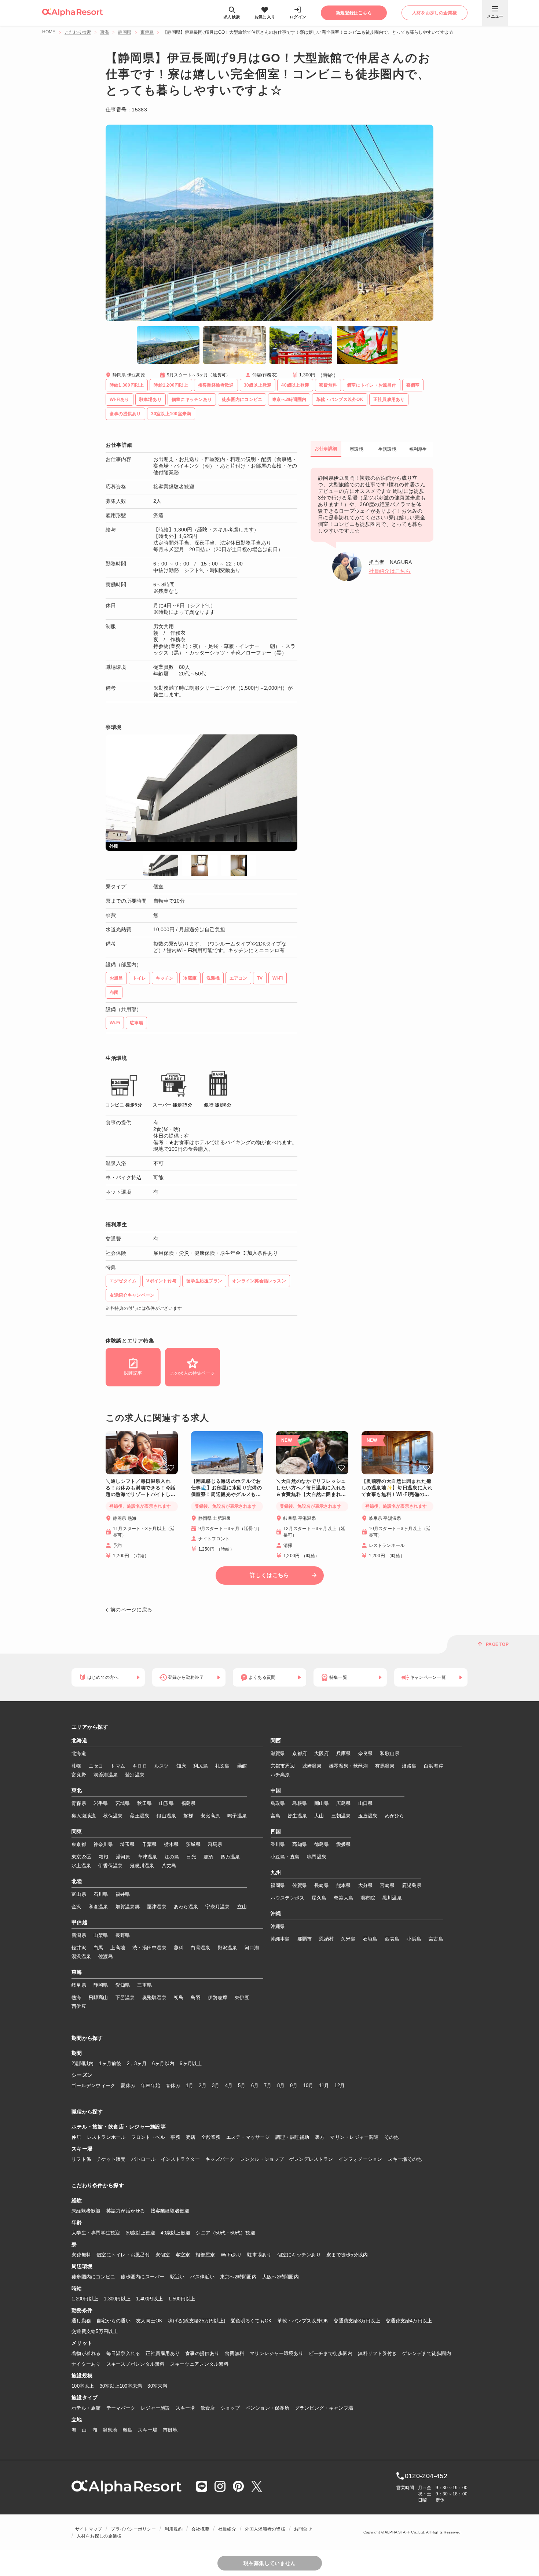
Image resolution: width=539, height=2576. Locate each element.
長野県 (123, 1935)
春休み (173, 2085)
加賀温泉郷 (128, 1907)
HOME (49, 32)
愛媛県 (344, 1844)
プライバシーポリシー (133, 2529)
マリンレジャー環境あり (276, 2353)
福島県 (188, 1803)
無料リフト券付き (377, 2353)
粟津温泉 (157, 1907)
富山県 (79, 1894)
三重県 (144, 1985)
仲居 (76, 2137)
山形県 (166, 1803)
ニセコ (96, 1766)
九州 (276, 1873)
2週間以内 (82, 2063)
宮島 (276, 1816)
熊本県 (344, 1885)
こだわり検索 (78, 32)
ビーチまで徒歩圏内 (331, 2353)
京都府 (300, 1753)
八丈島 (169, 1866)
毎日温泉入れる (123, 2353)
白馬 (98, 1948)
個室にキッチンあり (299, 2255)
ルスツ (162, 1766)
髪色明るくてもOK (251, 2321)
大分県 (366, 1885)
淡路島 (409, 1766)
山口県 (366, 1803)
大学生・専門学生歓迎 (96, 2233)
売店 (191, 2137)
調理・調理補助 (292, 2137)
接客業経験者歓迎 (170, 2211)
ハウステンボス (288, 1898)
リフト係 (81, 2159)
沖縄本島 (280, 1939)
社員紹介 (227, 2529)
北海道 (79, 1741)
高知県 (300, 1844)
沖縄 (276, 1914)
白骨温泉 (200, 1948)
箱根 (104, 1857)
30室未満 (157, 2386)
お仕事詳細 (326, 449)
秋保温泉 (113, 1816)
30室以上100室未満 (121, 2386)
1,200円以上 (85, 2299)
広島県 (344, 1803)
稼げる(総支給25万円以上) (197, 2321)
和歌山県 (390, 1753)
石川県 (101, 1894)
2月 (203, 2085)
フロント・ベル (148, 2137)
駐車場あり (259, 2255)
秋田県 (144, 1803)
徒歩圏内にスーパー (142, 2277)
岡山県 (322, 1803)
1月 (190, 2085)
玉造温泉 (368, 1816)
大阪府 (322, 1753)
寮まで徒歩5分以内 (347, 2255)
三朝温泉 (341, 1816)
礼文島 (223, 1766)
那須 (208, 1857)
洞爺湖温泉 (106, 1775)
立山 (242, 1907)
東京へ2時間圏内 (238, 2277)
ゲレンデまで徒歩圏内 (427, 2353)
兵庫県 (344, 1753)
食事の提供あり (202, 2353)
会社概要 (200, 2529)
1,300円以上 (117, 2299)
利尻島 (201, 1766)
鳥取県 (278, 1803)
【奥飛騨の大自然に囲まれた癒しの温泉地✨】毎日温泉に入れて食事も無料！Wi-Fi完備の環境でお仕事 (397, 1488)
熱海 (76, 1998)
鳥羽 (196, 1998)
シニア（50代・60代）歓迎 (225, 2233)
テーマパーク (121, 2408)
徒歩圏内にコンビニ (93, 2277)
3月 (216, 2085)
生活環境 (387, 449)
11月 (324, 2085)
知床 (181, 1766)
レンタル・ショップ (262, 2159)
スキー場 (185, 2408)
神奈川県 (103, 1844)
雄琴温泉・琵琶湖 (348, 1766)
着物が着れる (86, 2353)
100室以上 (83, 2386)
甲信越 (79, 1923)
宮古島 (436, 1939)
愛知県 (123, 1985)
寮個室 (163, 2255)
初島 (179, 1998)
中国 (276, 1791)
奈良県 (366, 1753)
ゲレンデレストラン (311, 2159)
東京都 (79, 1844)
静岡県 (125, 32)
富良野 (79, 1775)
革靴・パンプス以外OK (303, 2321)
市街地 (170, 2430)
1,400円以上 (149, 2299)
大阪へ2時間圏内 (280, 2277)
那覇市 (305, 1939)
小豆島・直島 (285, 1857)
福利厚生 (418, 449)
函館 (242, 1766)
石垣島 (370, 1939)
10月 (308, 2085)
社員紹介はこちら (390, 571)
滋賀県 (278, 1753)
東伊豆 (147, 32)
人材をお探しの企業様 (99, 2536)
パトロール (143, 2159)
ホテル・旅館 (86, 2408)
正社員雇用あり (163, 2353)
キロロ (140, 1766)
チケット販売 (111, 2159)
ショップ (230, 2408)
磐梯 (188, 1816)
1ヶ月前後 (110, 2063)
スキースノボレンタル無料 (135, 2364)
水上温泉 (81, 1866)
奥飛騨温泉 (154, 1998)
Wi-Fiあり (231, 2255)
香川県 (278, 1844)
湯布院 (368, 1898)
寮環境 (357, 449)
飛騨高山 (98, 1998)
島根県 (300, 1803)
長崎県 (322, 1885)
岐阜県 (79, 1985)
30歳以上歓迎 (141, 2233)
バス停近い (202, 2277)
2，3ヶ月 (137, 2063)
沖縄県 (278, 1926)
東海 (104, 32)
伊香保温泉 (110, 1866)
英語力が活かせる (126, 2211)
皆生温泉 (297, 1816)
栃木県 (171, 1844)
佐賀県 (300, 1885)
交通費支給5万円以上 (95, 2331)
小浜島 (414, 1939)
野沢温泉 (228, 1948)
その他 (392, 2137)
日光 (191, 1857)
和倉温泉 (98, 1907)
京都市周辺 (283, 1766)
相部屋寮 (205, 2255)
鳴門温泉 (317, 1857)
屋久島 (319, 1898)
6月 (255, 2085)
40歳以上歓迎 (175, 2233)
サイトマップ (89, 2529)
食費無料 (234, 2353)
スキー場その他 (405, 2159)
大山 (319, 1816)
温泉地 (110, 2430)
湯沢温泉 (81, 1956)
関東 (77, 1832)
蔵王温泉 (140, 1816)
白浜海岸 (434, 1766)
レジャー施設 (155, 2408)
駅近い (177, 2277)
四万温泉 (230, 1857)
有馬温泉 (385, 1766)
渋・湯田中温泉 (149, 1948)
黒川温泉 (392, 1898)
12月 (340, 2085)
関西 (276, 1741)
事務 (175, 2137)
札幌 (76, 1766)
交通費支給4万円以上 (409, 2321)
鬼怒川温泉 (142, 1866)
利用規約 (174, 2529)
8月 (281, 2085)
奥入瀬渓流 (84, 1816)
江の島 (172, 1857)
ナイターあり (86, 2364)
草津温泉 (148, 1857)
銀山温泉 (166, 1816)
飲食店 (208, 2408)
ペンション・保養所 (267, 2408)
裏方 (320, 2137)
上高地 (118, 1948)
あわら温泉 (186, 1907)
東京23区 (81, 1857)
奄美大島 (343, 1898)
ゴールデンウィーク (93, 2085)
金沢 (76, 1907)
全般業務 (211, 2137)
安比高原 (210, 1816)
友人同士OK (149, 2321)
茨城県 (193, 1844)
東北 (77, 1791)
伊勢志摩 (218, 1998)
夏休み (128, 2085)
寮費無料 (81, 2255)
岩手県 (101, 1803)
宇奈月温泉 (217, 1907)
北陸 (77, 1882)
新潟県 (79, 1935)
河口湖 (252, 1948)
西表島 (392, 1939)
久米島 (348, 1939)
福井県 (123, 1894)
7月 (268, 2085)
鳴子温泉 (237, 1816)
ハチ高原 (280, 1775)
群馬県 (215, 1844)
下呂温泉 (125, 1998)
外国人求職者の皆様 (265, 2529)
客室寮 (183, 2255)
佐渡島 (106, 1956)
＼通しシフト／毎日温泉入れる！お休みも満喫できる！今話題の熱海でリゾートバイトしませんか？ (141, 1488)
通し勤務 (81, 2321)
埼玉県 (128, 1844)
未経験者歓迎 (86, 2211)
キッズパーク (220, 2159)
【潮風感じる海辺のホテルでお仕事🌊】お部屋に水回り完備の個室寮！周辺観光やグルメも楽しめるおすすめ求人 (227, 1488)
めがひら (395, 1816)
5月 (242, 2085)
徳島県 (322, 1844)
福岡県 (278, 1885)
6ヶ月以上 (191, 2063)
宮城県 (123, 1803)
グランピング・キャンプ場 (324, 2408)
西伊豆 (79, 2006)
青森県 (79, 1803)
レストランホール (106, 2137)
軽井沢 (79, 1948)
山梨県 (101, 1935)
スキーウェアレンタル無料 (199, 2364)
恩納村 (326, 1939)
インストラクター (180, 2159)
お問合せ (303, 2529)
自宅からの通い (113, 2321)
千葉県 (150, 1844)
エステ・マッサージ (248, 2137)
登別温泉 (135, 1775)
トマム (118, 1766)
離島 (128, 2430)
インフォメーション (360, 2159)
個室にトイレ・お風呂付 (123, 2255)
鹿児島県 (412, 1885)
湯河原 (123, 1857)
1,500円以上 (182, 2299)
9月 (294, 2085)
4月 (229, 2085)
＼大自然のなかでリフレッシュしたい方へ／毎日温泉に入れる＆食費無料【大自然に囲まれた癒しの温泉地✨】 (311, 1488)
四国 (276, 1832)
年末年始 (151, 2085)
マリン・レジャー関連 (354, 2137)
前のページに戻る (131, 1610)
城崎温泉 (312, 1766)
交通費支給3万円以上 (357, 2321)
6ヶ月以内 (163, 2063)
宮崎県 (387, 1885)
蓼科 (179, 1948)
